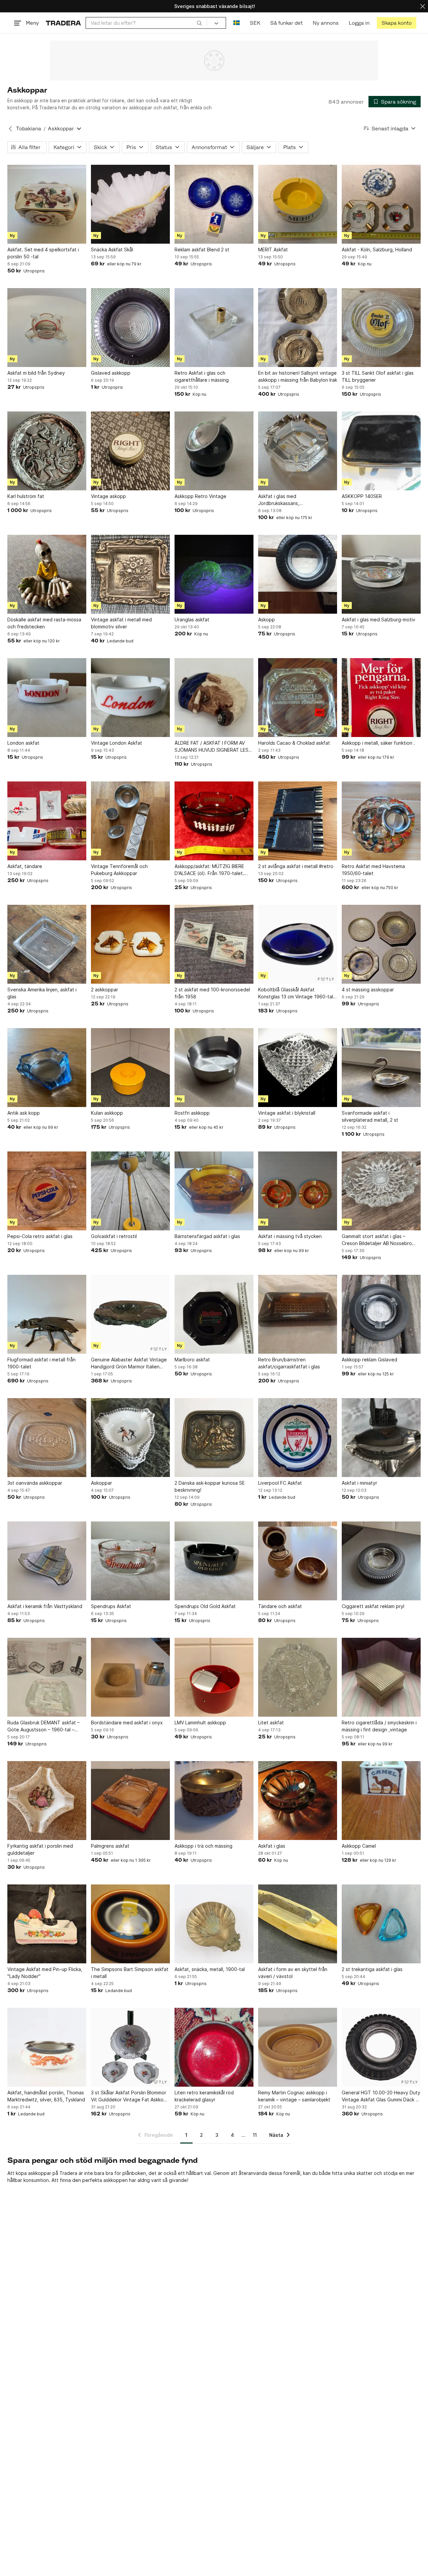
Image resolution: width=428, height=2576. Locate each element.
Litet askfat (271, 1723)
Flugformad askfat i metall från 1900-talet (41, 1363)
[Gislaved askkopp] (130, 328)
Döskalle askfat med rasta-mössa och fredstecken (44, 623)
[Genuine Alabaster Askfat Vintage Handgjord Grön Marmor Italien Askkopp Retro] (130, 1314)
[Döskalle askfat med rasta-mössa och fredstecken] (47, 574)
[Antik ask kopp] (47, 1068)
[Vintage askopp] (130, 451)
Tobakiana (29, 129)
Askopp (266, 620)
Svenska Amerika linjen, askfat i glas (42, 993)
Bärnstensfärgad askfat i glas (207, 1236)
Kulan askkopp (107, 1113)
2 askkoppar (104, 990)
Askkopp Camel (359, 1846)
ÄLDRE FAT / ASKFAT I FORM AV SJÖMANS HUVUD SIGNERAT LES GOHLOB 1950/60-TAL (211, 747)
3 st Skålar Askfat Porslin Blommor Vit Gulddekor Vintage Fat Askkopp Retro (130, 2096)
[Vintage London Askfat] (130, 698)
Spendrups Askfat (111, 1606)
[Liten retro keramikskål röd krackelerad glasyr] (214, 2047)
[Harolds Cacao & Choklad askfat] (298, 698)
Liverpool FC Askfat (280, 1483)
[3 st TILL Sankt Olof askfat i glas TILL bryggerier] (381, 328)
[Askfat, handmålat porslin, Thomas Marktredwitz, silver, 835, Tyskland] (47, 2047)
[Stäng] (423, 6)
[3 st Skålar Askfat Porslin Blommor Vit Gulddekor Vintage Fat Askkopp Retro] (130, 2047)
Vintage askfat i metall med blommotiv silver (121, 623)
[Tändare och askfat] (298, 1561)
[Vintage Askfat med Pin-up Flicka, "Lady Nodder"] (47, 1924)
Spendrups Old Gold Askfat (205, 1606)
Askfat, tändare (25, 866)
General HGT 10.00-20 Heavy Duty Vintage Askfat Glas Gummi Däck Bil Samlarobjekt (381, 2096)
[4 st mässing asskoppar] (381, 944)
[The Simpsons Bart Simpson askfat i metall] (130, 1924)
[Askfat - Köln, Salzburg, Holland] (381, 204)
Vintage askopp (109, 496)
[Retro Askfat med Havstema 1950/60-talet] (381, 821)
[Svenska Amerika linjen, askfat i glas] (47, 944)
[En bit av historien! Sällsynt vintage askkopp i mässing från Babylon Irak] (298, 328)
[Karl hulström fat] (47, 451)
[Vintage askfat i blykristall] (298, 1068)
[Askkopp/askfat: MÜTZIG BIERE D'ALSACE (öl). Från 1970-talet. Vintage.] (214, 821)
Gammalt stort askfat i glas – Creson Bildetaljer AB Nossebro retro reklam (377, 1240)
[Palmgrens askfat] (130, 1801)
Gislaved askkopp (111, 373)
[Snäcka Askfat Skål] (130, 204)
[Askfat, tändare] (47, 821)
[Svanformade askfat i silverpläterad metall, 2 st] (381, 1068)
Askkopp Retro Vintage (200, 496)
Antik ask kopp (24, 1113)
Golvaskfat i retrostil (114, 1236)
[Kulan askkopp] (130, 1068)
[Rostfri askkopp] (214, 1068)
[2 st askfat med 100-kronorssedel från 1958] (214, 944)
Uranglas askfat (192, 620)
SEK (255, 23)
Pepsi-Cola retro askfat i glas (40, 1236)
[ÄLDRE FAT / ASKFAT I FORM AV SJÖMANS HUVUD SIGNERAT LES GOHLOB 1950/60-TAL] (214, 698)
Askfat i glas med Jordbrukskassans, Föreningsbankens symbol (287, 500)
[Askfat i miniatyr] (381, 1438)
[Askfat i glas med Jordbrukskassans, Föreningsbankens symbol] (298, 451)
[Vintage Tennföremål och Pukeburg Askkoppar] (130, 821)
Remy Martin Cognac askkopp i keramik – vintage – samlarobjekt (294, 2096)
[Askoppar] (130, 1438)
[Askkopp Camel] (381, 1801)
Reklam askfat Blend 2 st (202, 250)
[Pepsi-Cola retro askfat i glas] (47, 1191)
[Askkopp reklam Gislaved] (381, 1314)
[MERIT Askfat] (298, 204)
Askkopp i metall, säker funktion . (378, 743)
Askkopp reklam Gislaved (369, 1360)
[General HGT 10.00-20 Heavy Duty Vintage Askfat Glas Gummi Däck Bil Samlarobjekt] (381, 2047)
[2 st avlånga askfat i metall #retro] (298, 821)
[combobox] (146, 23)
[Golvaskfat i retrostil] (130, 1191)
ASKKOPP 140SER (362, 496)
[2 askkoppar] (130, 944)
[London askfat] (47, 698)
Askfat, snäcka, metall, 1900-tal (210, 1969)
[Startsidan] (63, 23)
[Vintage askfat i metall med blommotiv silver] (130, 574)
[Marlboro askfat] (214, 1314)
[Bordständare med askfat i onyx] (130, 1677)
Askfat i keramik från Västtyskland (45, 1606)
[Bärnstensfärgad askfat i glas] (214, 1191)
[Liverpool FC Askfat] (298, 1438)
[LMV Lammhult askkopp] (214, 1677)
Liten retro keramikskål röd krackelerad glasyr (204, 2096)
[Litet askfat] (298, 1677)
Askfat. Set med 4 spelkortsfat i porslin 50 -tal (43, 253)
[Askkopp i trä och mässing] (214, 1801)
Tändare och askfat (280, 1606)
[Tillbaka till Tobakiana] (10, 129)
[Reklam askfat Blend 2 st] (214, 204)
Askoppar (101, 1483)
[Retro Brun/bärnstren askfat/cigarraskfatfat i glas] (298, 1314)
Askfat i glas (272, 1846)
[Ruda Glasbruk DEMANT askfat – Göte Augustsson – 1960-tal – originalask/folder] (47, 1677)
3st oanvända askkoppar (35, 1483)
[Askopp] (298, 574)
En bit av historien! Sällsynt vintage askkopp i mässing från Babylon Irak (298, 376)
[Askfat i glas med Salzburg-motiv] (381, 574)
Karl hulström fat (26, 496)
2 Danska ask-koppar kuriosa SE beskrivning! (210, 1486)
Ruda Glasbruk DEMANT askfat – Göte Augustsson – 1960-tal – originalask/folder (43, 1726)
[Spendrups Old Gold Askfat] (214, 1561)
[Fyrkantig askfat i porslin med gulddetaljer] (47, 1801)
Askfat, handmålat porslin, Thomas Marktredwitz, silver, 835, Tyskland (46, 2096)
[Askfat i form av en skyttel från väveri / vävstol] (298, 1924)
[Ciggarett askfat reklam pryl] (381, 1561)
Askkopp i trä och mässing (203, 1846)
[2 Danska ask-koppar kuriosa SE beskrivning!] (214, 1438)
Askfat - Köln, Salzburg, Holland (377, 250)
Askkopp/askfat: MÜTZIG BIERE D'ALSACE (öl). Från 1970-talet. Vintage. (209, 870)
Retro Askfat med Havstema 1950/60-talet (373, 870)
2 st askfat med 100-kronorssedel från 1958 (212, 993)
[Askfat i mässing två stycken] (298, 1191)
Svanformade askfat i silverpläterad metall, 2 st (370, 1116)
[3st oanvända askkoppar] (47, 1438)
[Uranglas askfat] (214, 574)
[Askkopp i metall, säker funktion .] (381, 698)
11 (255, 2135)
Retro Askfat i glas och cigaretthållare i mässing (202, 376)
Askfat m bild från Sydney (36, 373)
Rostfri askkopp (192, 1113)
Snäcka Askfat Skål (112, 250)
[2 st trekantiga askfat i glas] (381, 1924)
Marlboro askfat (192, 1360)
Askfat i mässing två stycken (290, 1236)
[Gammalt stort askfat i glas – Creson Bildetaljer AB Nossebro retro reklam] (381, 1191)
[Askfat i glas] (298, 1801)
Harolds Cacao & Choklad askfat (294, 743)
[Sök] (199, 23)
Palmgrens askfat (110, 1846)
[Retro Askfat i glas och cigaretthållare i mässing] (214, 328)
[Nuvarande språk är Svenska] (237, 23)
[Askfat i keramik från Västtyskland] (47, 1561)
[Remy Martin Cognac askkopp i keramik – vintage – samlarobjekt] (298, 2047)
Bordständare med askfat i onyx (127, 1723)
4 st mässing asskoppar (368, 990)
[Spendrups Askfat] (130, 1561)
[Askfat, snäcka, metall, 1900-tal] (214, 1924)
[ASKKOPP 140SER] (381, 451)
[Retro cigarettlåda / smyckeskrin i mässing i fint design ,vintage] (381, 1677)
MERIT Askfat (273, 250)
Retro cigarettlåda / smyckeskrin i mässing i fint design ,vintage (379, 1726)
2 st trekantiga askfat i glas (372, 1969)
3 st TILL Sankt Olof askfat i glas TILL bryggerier (378, 376)
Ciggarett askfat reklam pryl (373, 1606)
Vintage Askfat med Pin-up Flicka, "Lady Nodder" (45, 1973)
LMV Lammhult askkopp (200, 1723)
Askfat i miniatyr (359, 1483)
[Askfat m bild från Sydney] (47, 328)
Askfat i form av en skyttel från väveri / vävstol (293, 1973)
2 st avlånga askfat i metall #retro (296, 866)
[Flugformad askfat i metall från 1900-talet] (47, 1314)
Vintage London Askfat (117, 743)
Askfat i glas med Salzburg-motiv (379, 620)
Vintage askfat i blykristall (287, 1113)
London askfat (23, 743)
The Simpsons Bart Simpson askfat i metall (130, 1973)
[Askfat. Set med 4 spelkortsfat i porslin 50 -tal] (47, 204)
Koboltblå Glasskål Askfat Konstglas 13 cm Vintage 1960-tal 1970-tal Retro (296, 993)
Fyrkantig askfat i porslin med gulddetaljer (40, 1849)
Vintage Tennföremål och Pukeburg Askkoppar (119, 870)
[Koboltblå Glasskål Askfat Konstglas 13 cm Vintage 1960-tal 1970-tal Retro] (298, 944)
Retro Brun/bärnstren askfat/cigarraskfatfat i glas (289, 1363)
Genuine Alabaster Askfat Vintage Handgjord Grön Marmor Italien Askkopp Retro (129, 1363)
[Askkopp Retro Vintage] (214, 451)
